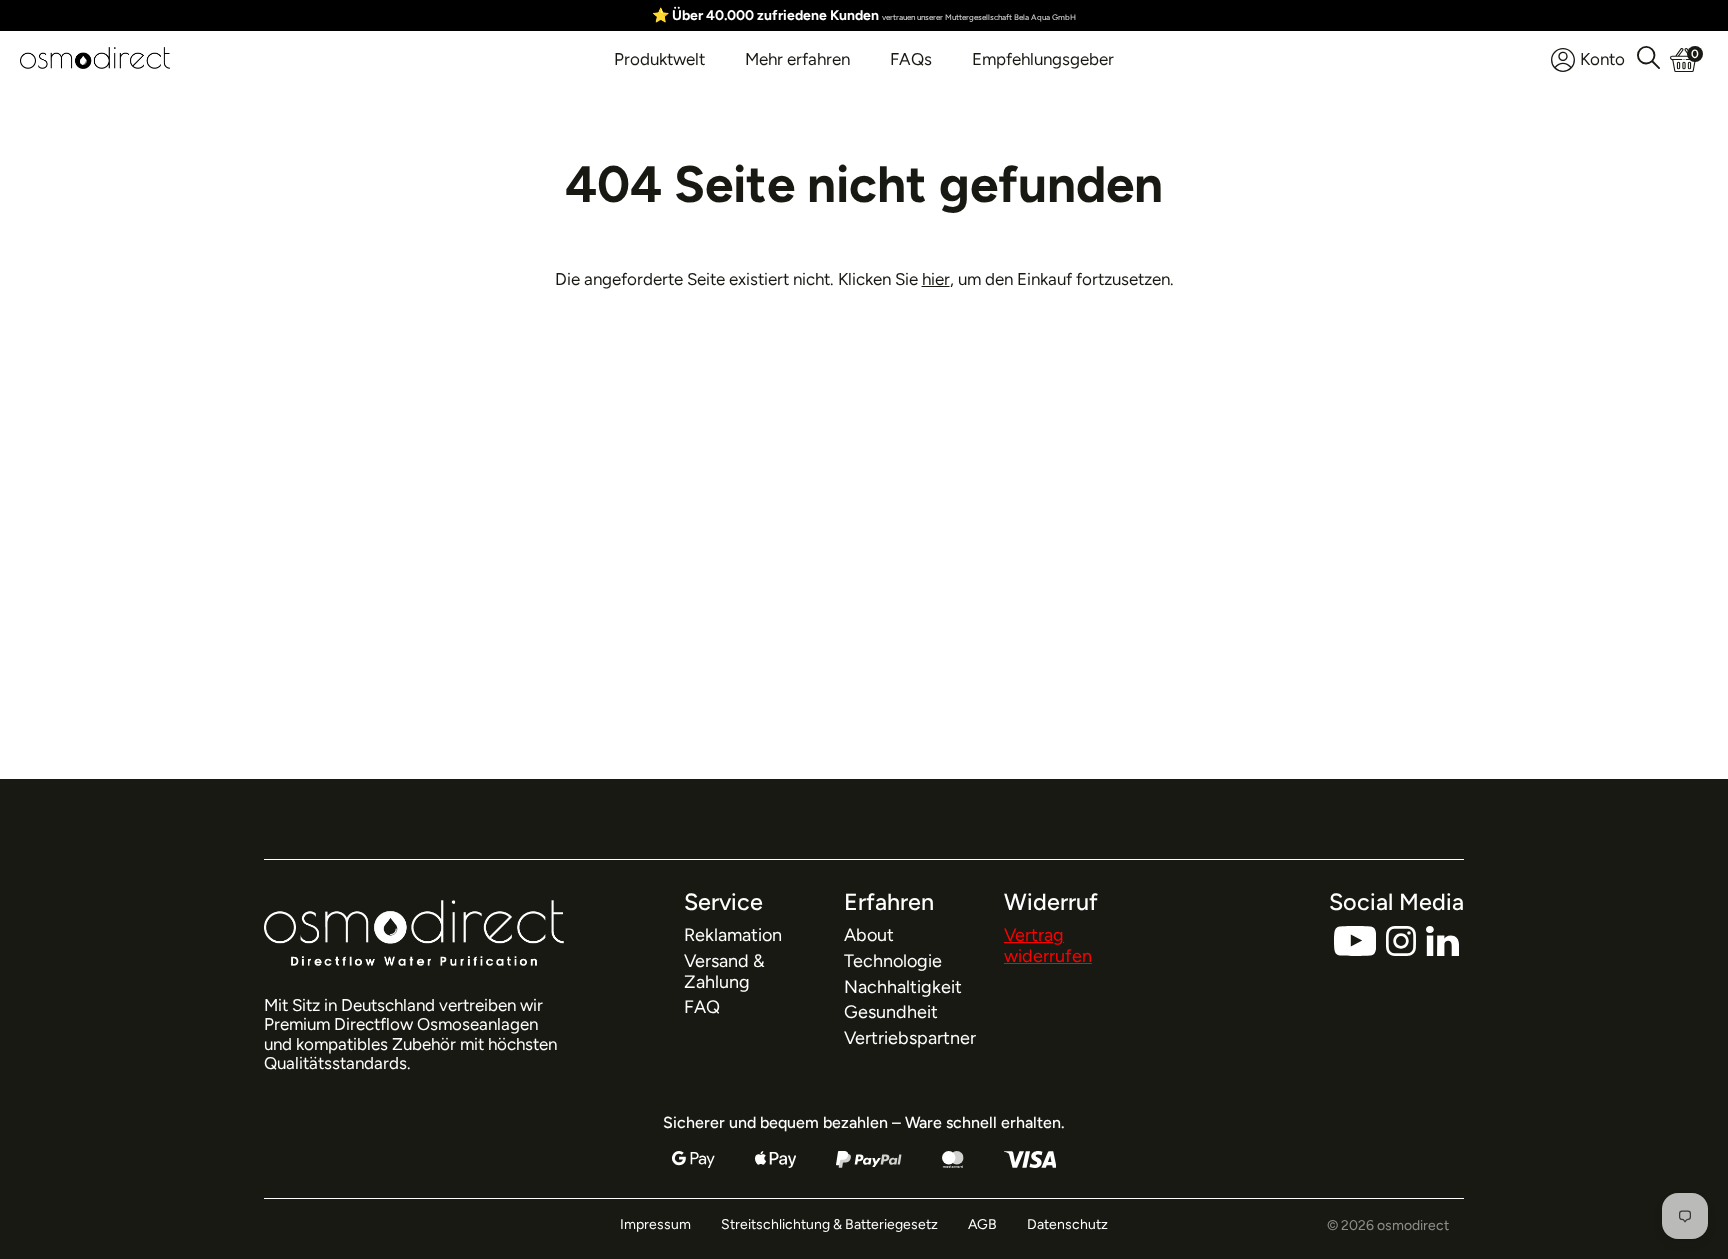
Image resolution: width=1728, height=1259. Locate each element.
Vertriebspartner (910, 1038)
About (869, 935)
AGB (982, 1224)
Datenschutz (1067, 1224)
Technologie (893, 961)
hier (936, 279)
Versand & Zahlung (724, 971)
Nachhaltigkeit (903, 987)
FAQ (702, 1007)
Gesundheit (891, 1012)
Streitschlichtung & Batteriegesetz (829, 1224)
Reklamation (733, 935)
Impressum (655, 1224)
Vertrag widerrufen (1048, 945)
